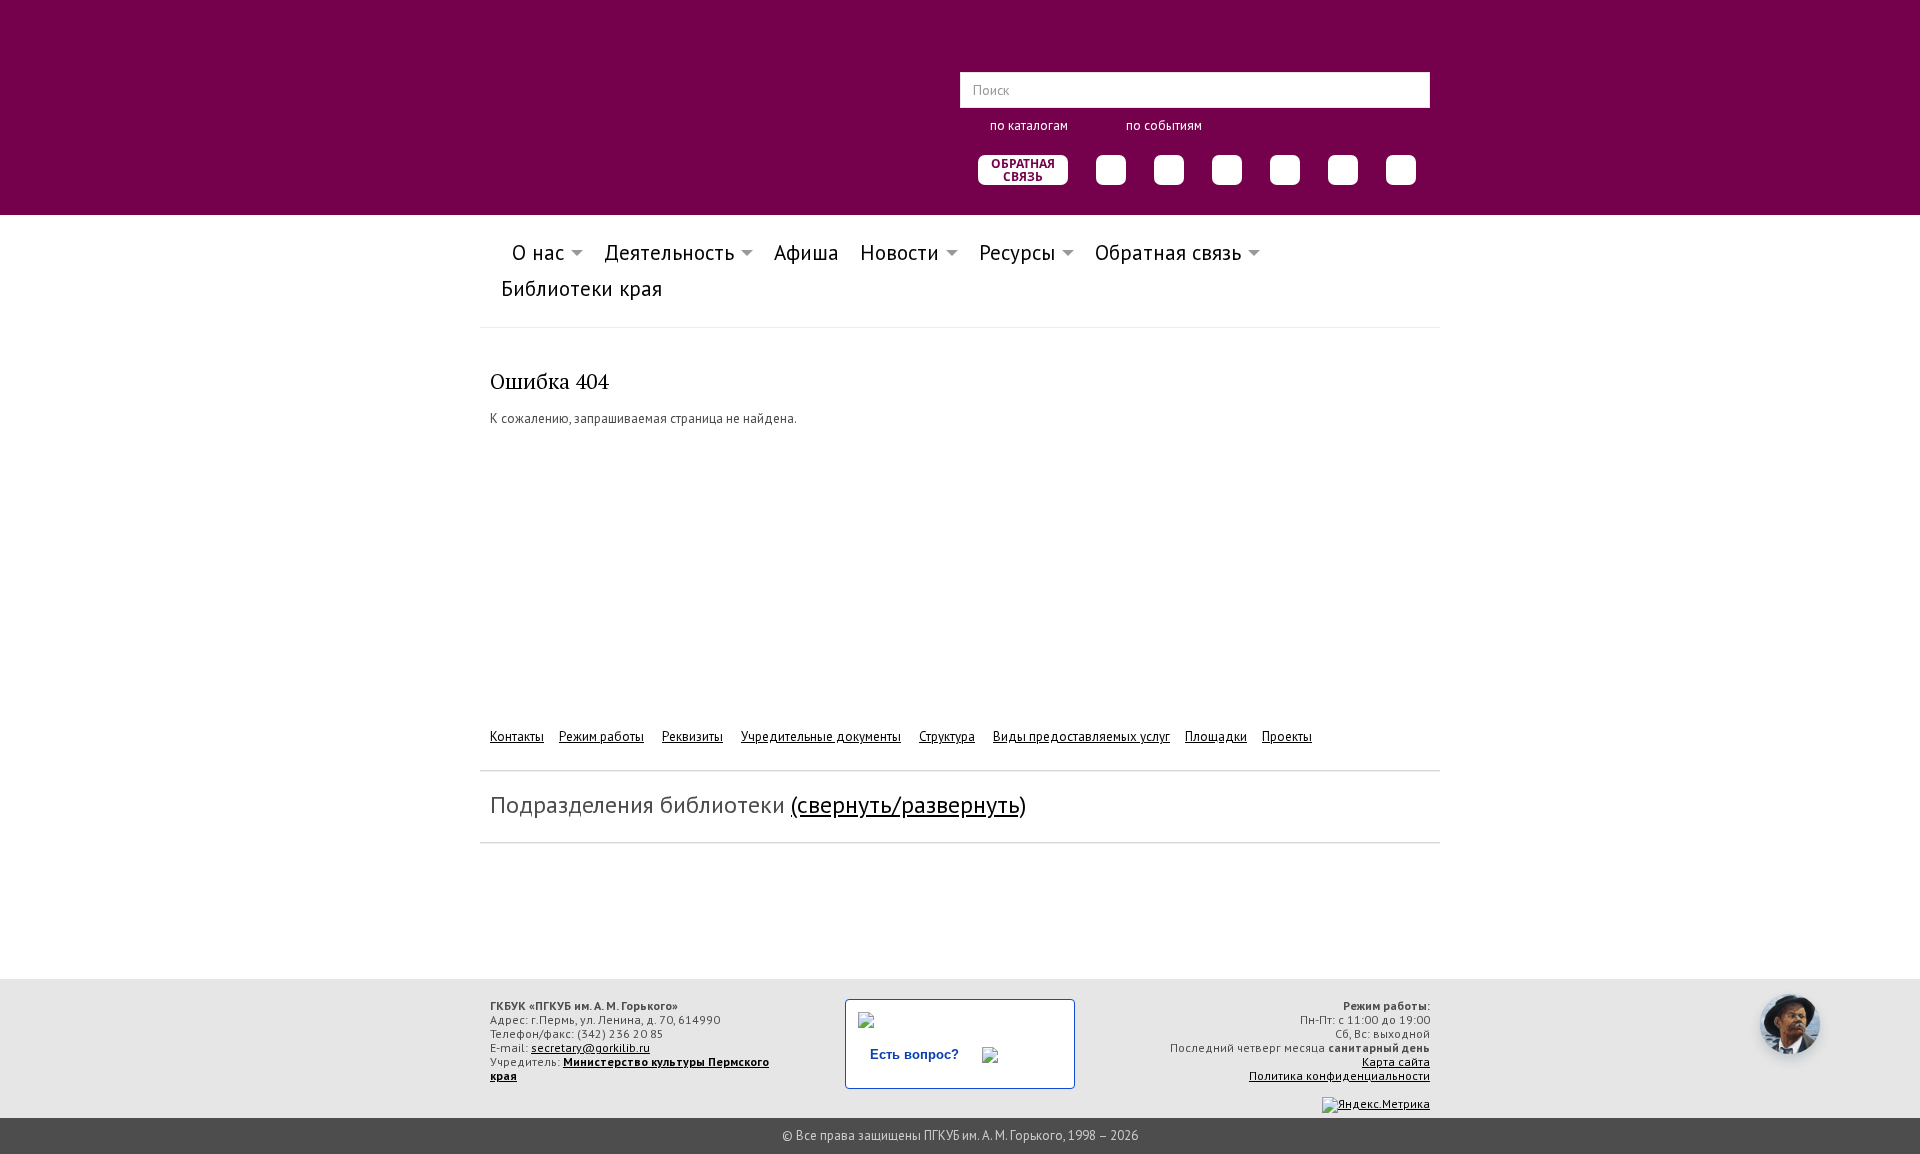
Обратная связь (1023, 170)
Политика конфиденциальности (1339, 1075)
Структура (947, 736)
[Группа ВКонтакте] (1111, 170)
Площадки (1216, 736)
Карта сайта (1396, 1061)
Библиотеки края (581, 288)
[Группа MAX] (1227, 170)
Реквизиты (692, 736)
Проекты (1287, 736)
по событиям (1164, 125)
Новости (899, 252)
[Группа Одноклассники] (1169, 170)
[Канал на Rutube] (1343, 170)
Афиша (806, 252)
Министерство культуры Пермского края (629, 1068)
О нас (532, 252)
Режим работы (601, 736)
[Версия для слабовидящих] (1401, 170)
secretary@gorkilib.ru (590, 1047)
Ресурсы (1017, 252)
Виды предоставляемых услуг (1081, 736)
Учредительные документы (821, 736)
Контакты (517, 736)
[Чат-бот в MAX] (1285, 170)
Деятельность (669, 252)
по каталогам (1029, 125)
